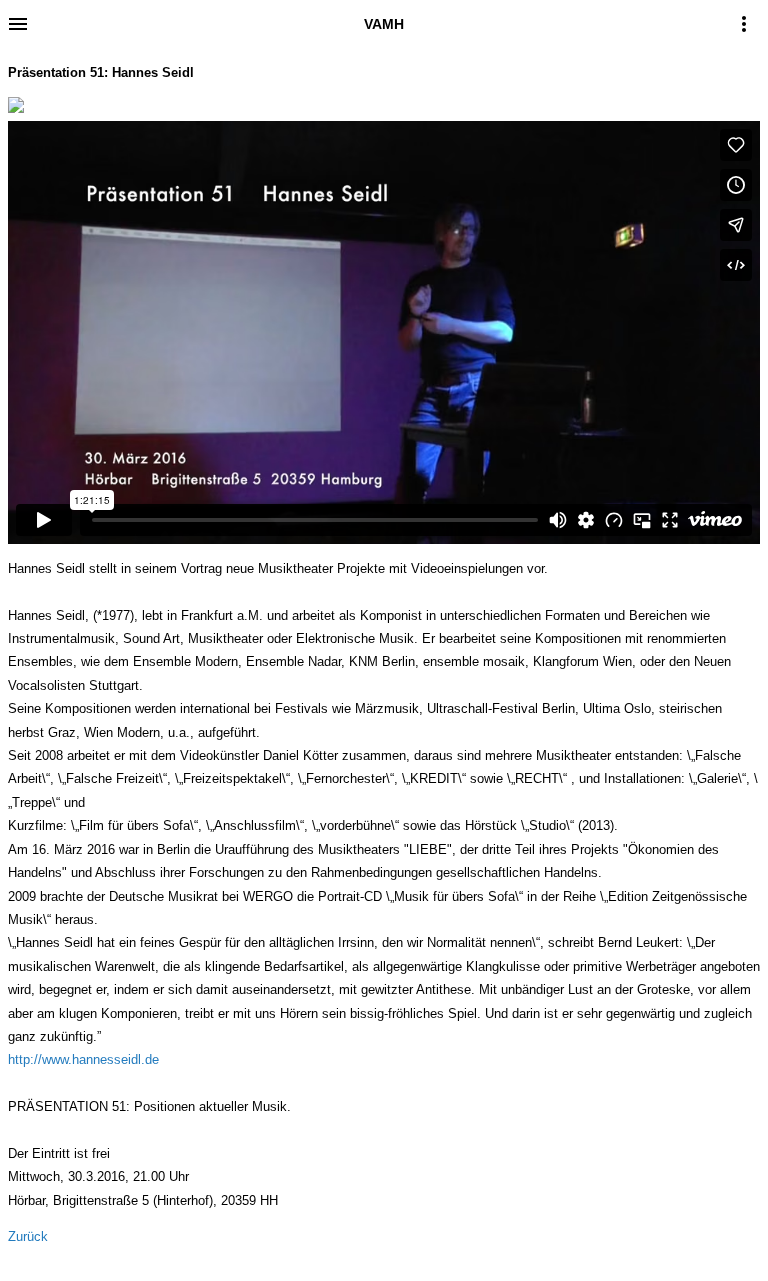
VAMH (384, 24)
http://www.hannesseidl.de (83, 1059)
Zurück (28, 1236)
